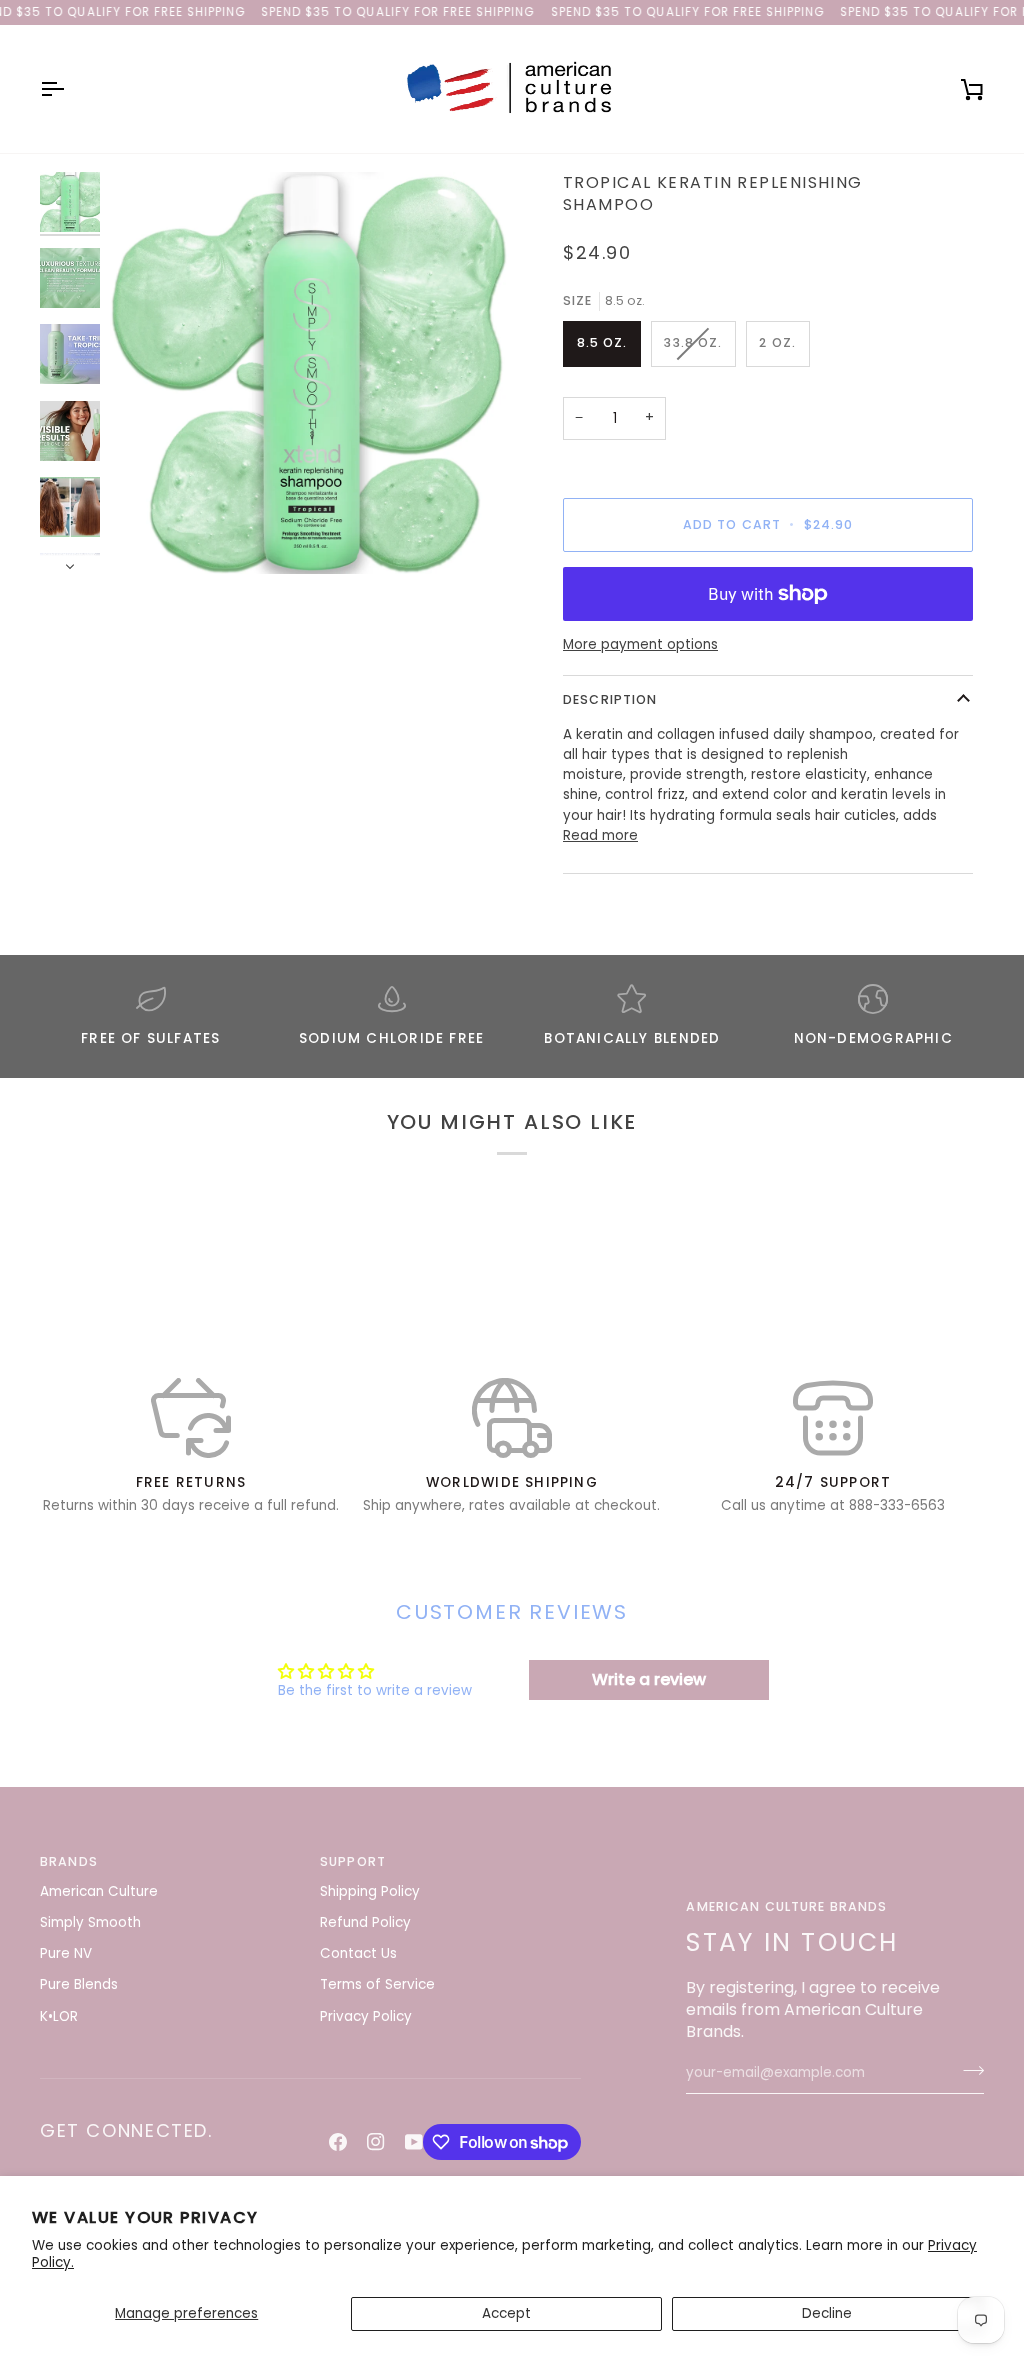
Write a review (649, 1679)
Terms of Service (377, 1984)
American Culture (99, 1891)
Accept (506, 2313)
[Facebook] (338, 2142)
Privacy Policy (366, 2016)
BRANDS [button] (69, 1861)
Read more (600, 835)
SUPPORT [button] (353, 1861)
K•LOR (59, 2016)
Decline (827, 2313)
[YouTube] (414, 2142)
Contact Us (358, 1953)
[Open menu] (70, 89)
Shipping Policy (370, 1891)
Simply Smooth (90, 1922)
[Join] (967, 2071)
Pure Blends (79, 1984)
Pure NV (66, 1953)
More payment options (640, 644)
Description (610, 699)
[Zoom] (311, 373)
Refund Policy (365, 1922)
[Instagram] (376, 2142)
